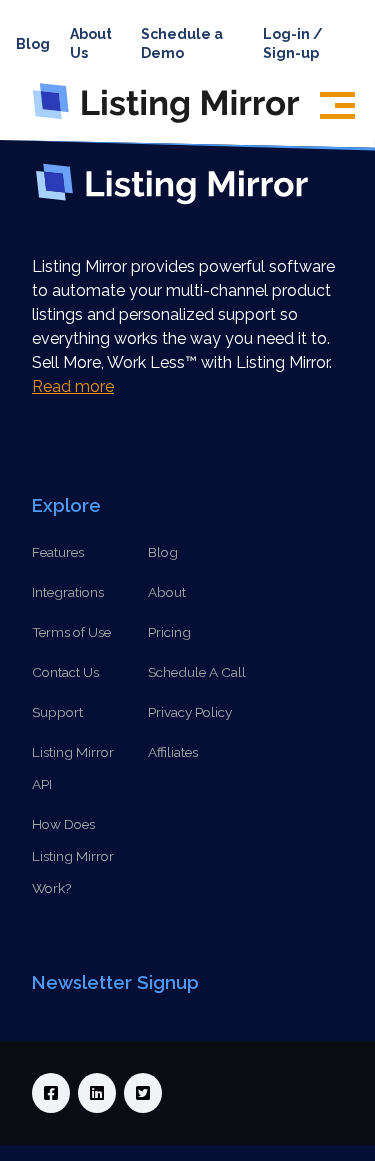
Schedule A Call (197, 672)
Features (58, 552)
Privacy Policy (190, 712)
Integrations (68, 592)
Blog (33, 44)
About (167, 592)
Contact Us (65, 672)
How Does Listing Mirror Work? (73, 856)
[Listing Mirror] (174, 122)
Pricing (169, 632)
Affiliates (173, 752)
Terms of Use (71, 632)
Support (57, 712)
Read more (73, 386)
